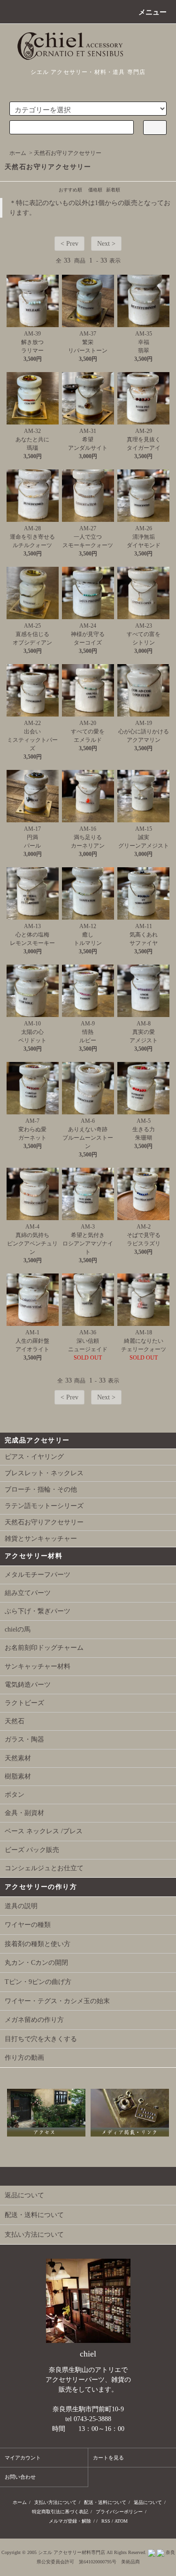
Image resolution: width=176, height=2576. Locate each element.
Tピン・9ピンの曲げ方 (38, 1982)
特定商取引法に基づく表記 (60, 2512)
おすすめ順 (70, 190)
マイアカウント (23, 2458)
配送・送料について (105, 2502)
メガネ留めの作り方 (34, 2020)
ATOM (121, 2521)
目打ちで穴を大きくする (41, 2039)
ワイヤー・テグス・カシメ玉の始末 (57, 2001)
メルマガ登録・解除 (70, 2521)
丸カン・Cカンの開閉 (36, 1963)
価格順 (95, 190)
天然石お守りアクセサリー (68, 153)
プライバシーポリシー (119, 2512)
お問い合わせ (20, 2477)
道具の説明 (21, 1906)
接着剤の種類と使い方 (38, 1944)
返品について (148, 2502)
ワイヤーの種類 (28, 1925)
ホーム (18, 153)
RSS (106, 2521)
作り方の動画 (24, 2058)
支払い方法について (55, 2502)
